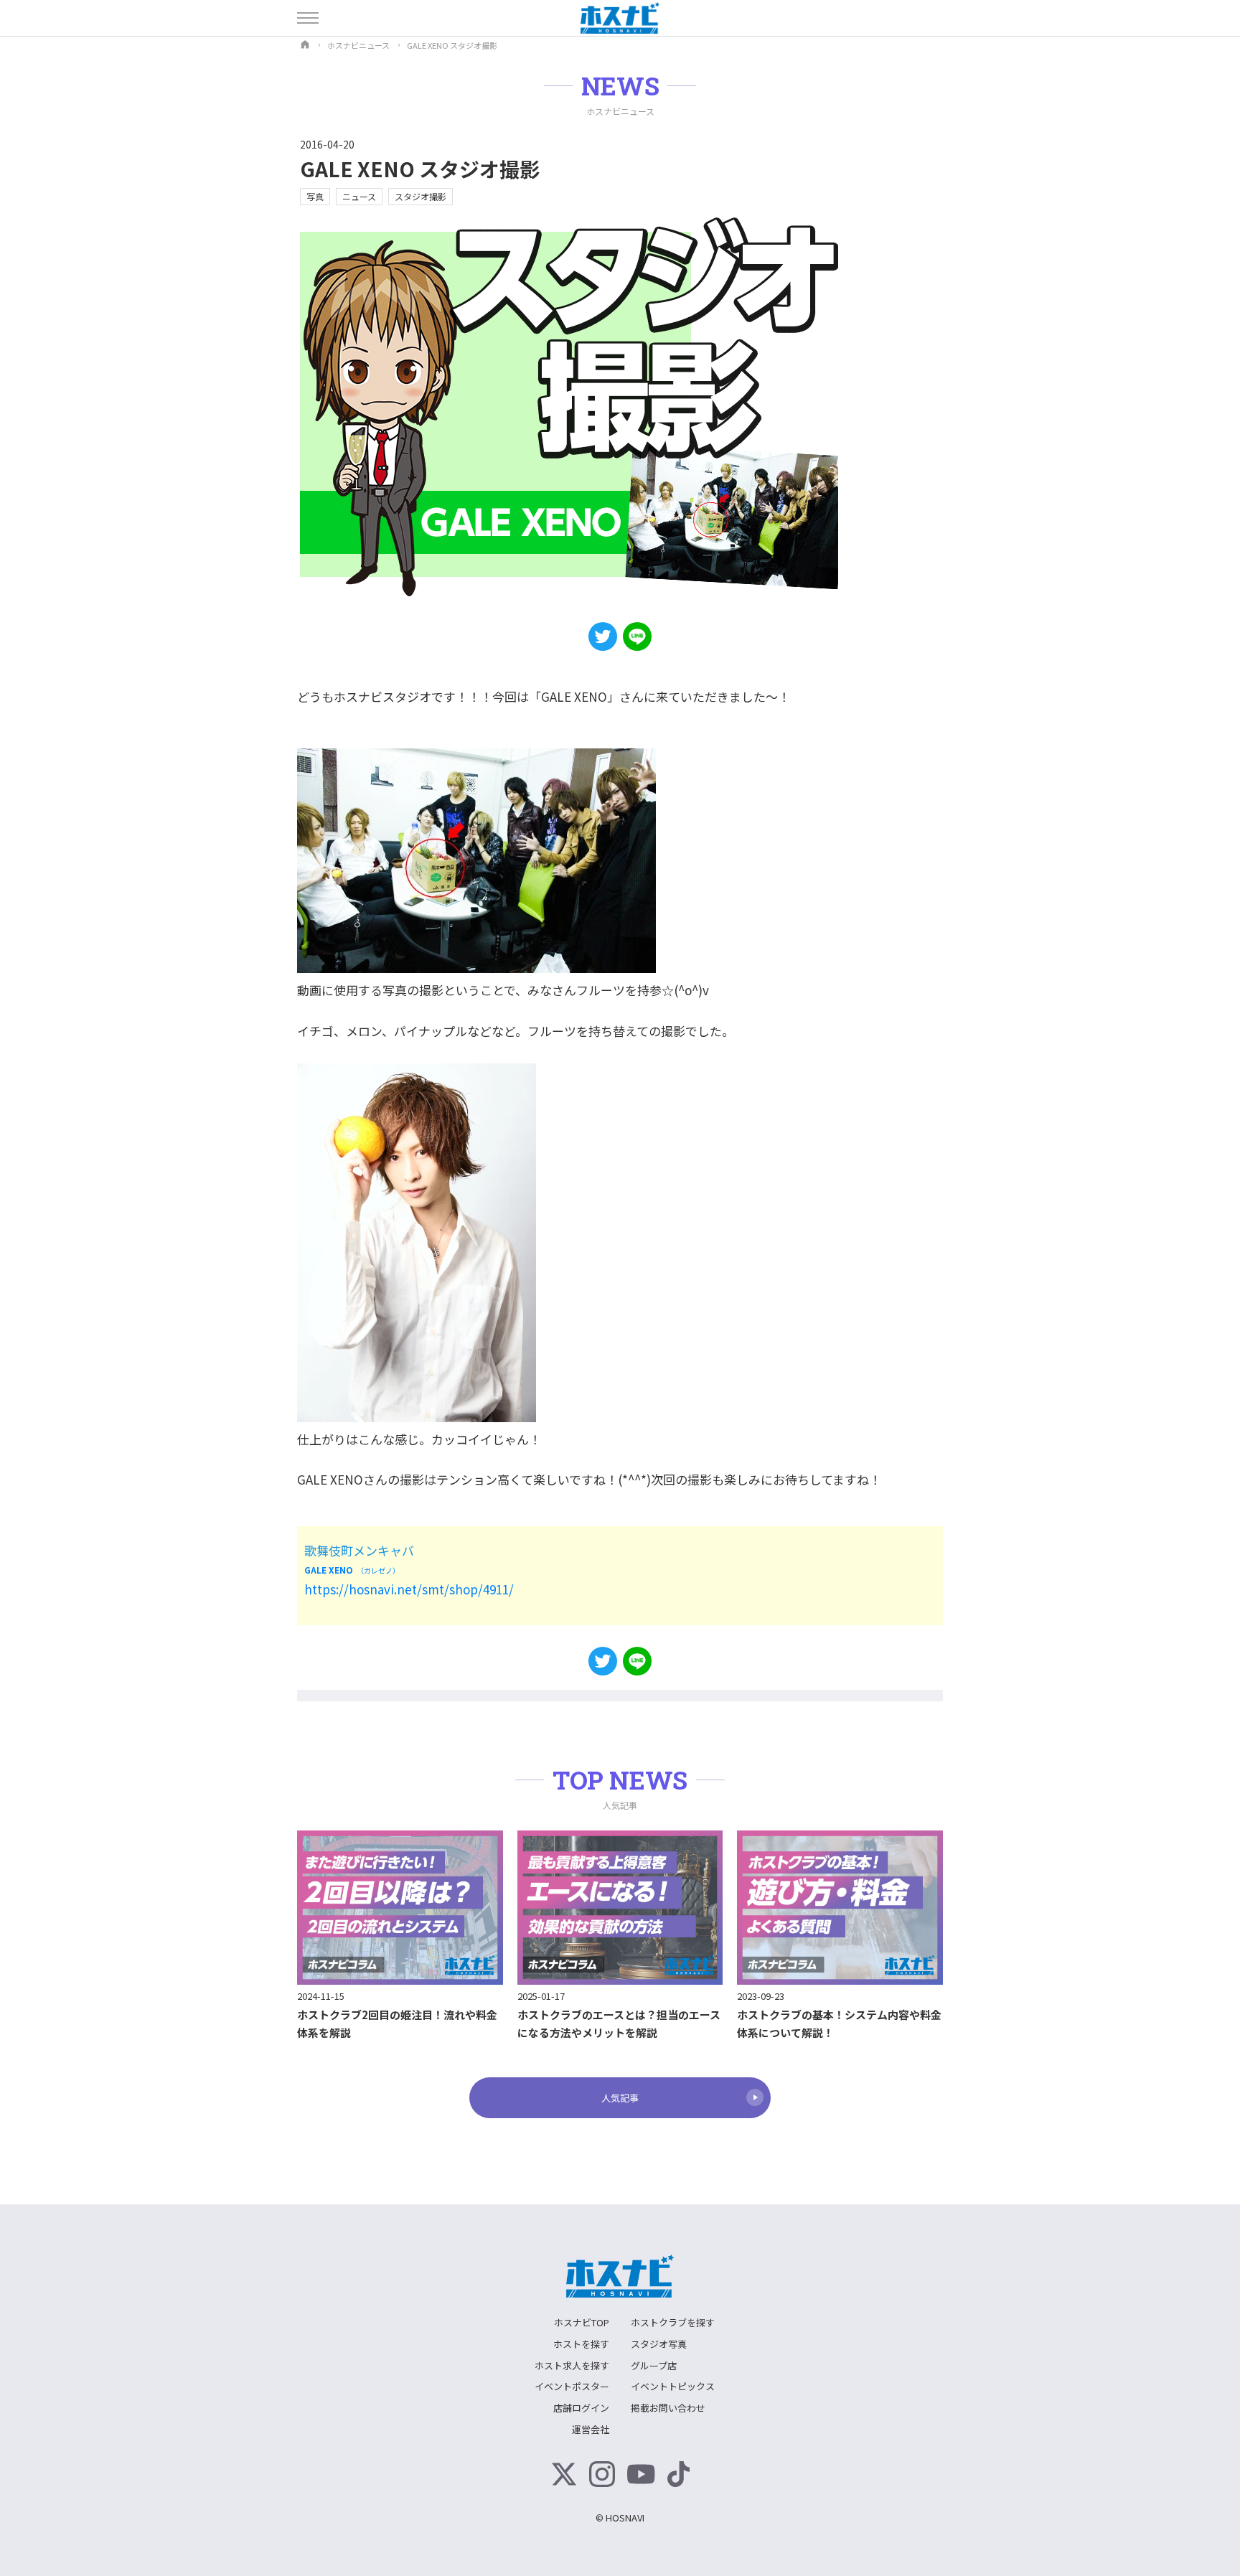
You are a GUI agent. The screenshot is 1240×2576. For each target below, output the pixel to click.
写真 (315, 196)
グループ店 (654, 2365)
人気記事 (620, 2098)
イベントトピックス (673, 2386)
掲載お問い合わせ (668, 2408)
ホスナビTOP (582, 2322)
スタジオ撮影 (421, 196)
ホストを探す (581, 2344)
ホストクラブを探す (673, 2322)
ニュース (359, 196)
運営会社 (591, 2429)
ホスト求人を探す (572, 2365)
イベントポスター (572, 2386)
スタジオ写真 (659, 2344)
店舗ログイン (581, 2408)
